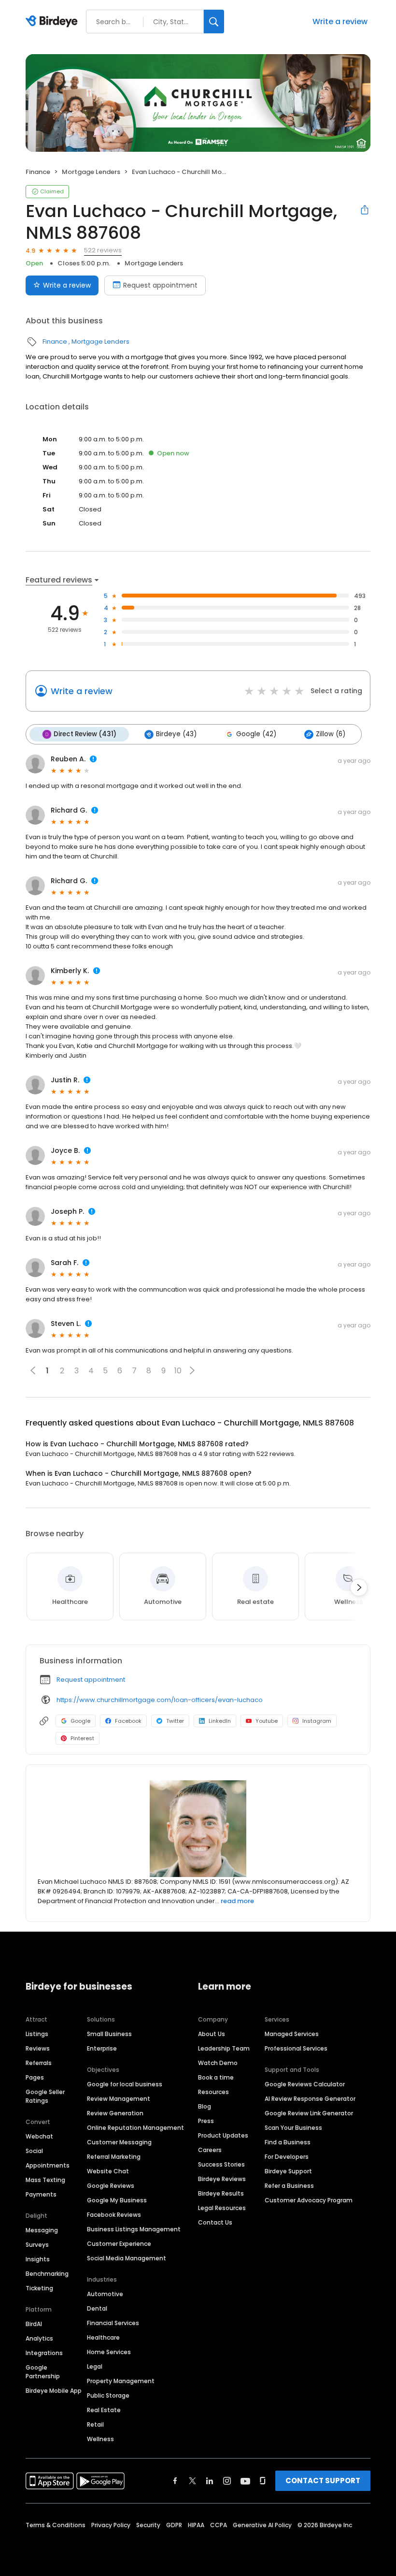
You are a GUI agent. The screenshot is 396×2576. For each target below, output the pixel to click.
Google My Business (117, 2200)
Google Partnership (43, 2372)
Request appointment (160, 285)
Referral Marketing (114, 2157)
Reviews (38, 2048)
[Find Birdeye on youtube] (245, 2481)
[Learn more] (198, 1829)
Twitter (175, 1721)
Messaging (42, 2230)
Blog (205, 2106)
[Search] (214, 22)
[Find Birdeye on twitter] (192, 2481)
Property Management (121, 2381)
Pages (35, 2077)
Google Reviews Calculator (305, 2084)
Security (148, 2525)
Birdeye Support (288, 2171)
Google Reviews (111, 2186)
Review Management (119, 2099)
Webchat (39, 2136)
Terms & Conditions (56, 2525)
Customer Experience (119, 2244)
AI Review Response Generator (310, 2099)
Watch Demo (218, 2063)
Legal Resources (222, 2208)
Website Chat (108, 2171)
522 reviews (103, 250)
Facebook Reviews (114, 2215)
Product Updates (223, 2135)
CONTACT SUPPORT (323, 2481)
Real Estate (104, 2410)
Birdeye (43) (176, 734)
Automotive (105, 2294)
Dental (97, 2308)
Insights (38, 2259)
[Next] (359, 1587)
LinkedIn (220, 1721)
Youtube (267, 1721)
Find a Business (288, 2142)
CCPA (219, 2525)
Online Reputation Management (135, 2128)
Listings (37, 2034)
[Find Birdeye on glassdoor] (263, 2481)
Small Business (109, 2034)
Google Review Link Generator (309, 2113)
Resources (213, 2092)
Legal (95, 2366)
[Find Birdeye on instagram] (227, 2481)
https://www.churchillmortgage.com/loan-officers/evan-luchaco (160, 1700)
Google (80, 1721)
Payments (41, 2194)
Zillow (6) (331, 734)
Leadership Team (224, 2048)
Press (206, 2121)
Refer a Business (289, 2186)
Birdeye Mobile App (54, 2391)
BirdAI (34, 2324)
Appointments (48, 2165)
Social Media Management (127, 2258)
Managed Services (292, 2034)
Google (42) (256, 734)
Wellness (100, 2439)
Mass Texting (45, 2180)
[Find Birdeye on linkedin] (210, 2481)
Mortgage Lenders (91, 172)
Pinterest (82, 1738)
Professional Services (296, 2048)
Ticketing (39, 2288)
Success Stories (221, 2164)
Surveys (37, 2245)
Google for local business (125, 2084)
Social (34, 2151)
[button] (192, 1370)
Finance (38, 172)
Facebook (128, 1721)
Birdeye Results (221, 2193)
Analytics (39, 2338)
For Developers (287, 2157)
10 (178, 1371)
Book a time (216, 2077)
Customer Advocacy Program (309, 2200)
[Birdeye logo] (53, 22)
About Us (212, 2034)
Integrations (44, 2353)
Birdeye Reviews (222, 2179)
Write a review (340, 22)
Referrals (39, 2063)
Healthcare (103, 2337)
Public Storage (108, 2395)
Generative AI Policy (262, 2525)
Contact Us (215, 2222)
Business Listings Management (134, 2229)
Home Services (109, 2352)
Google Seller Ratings (45, 2096)
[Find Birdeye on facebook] (175, 2481)
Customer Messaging (119, 2142)
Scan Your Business (293, 2128)
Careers (210, 2150)
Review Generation (115, 2113)
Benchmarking (47, 2274)
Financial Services (113, 2323)
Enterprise (102, 2048)
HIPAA (196, 2525)
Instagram (317, 1721)
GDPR (174, 2525)
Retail (95, 2424)
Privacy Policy (111, 2525)
